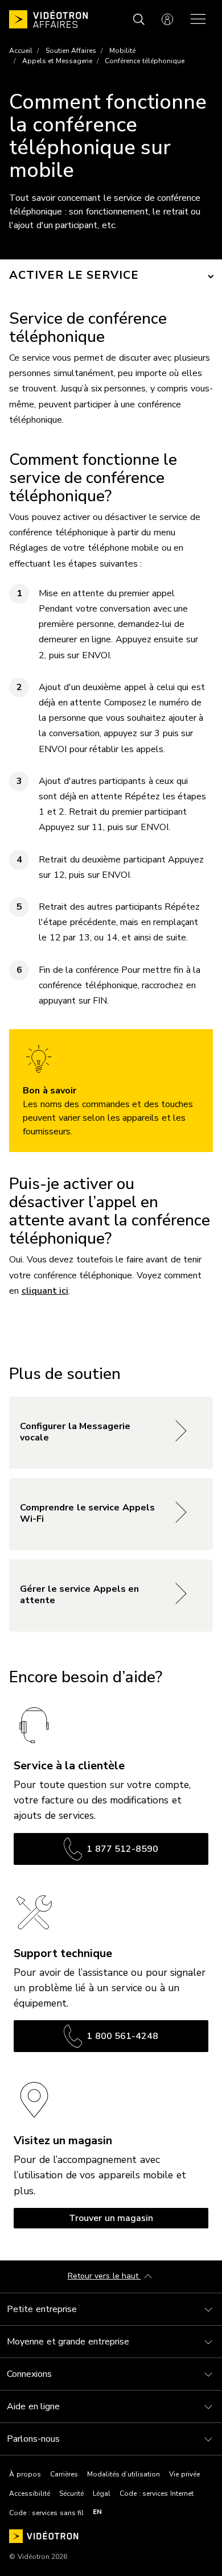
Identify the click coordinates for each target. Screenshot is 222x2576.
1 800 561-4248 (122, 2036)
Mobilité (122, 51)
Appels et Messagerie (57, 61)
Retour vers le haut (104, 2276)
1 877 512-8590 (122, 1849)
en (97, 2512)
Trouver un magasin (111, 2218)
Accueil (21, 51)
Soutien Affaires (71, 51)
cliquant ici (45, 1291)
